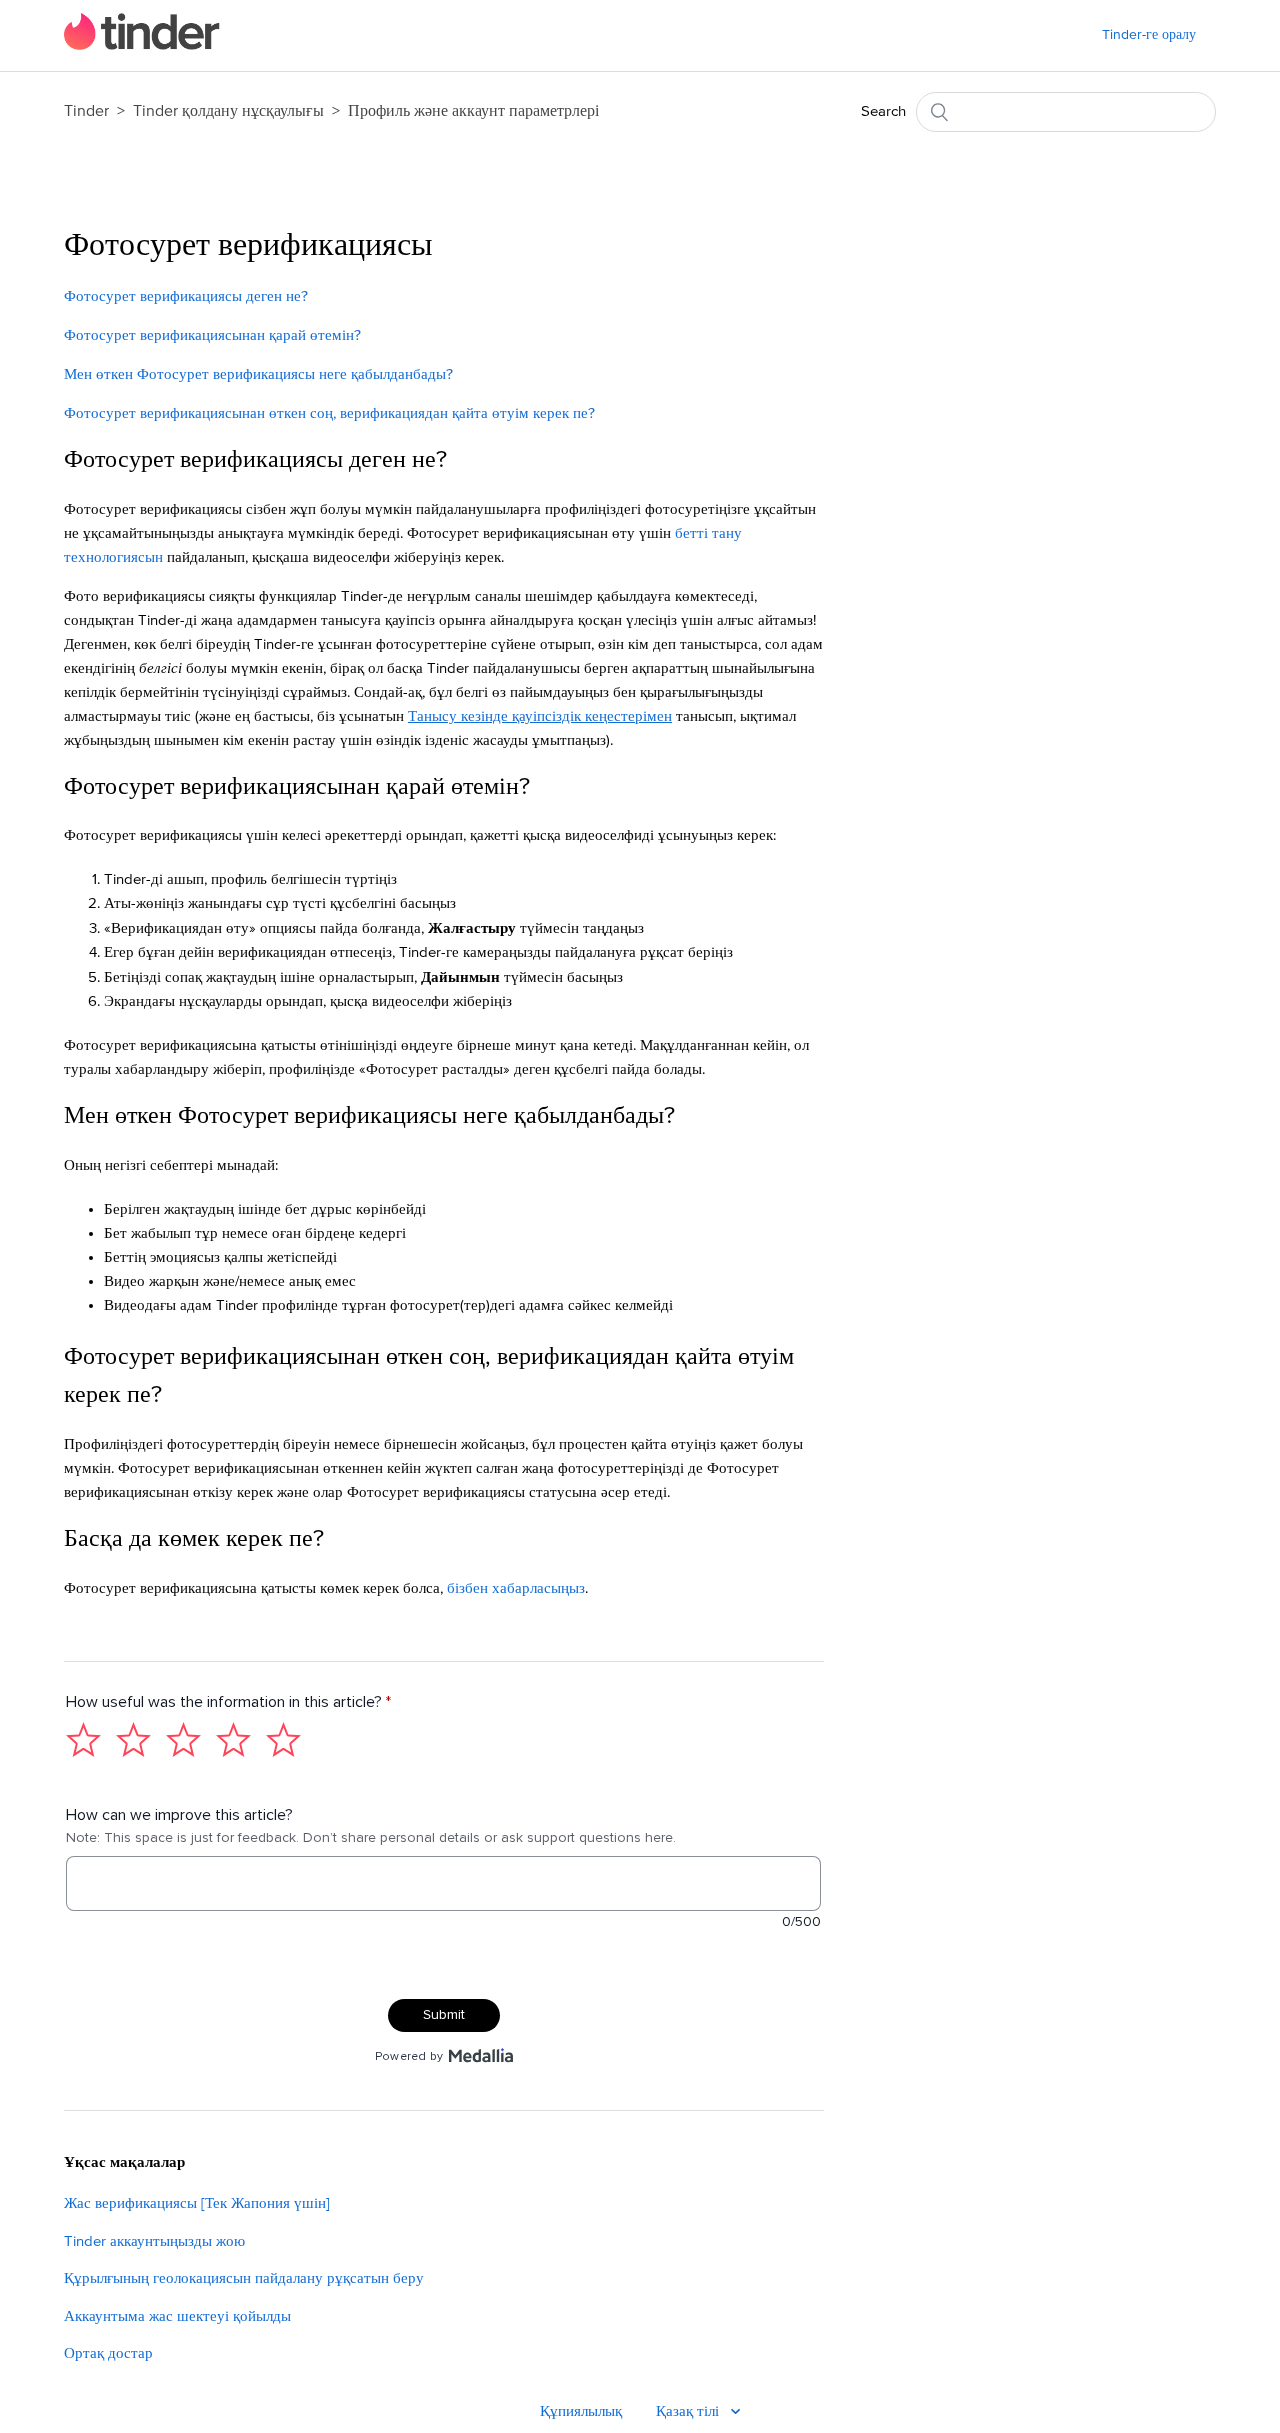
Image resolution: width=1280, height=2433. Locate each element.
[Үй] (142, 45)
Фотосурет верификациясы (248, 246)
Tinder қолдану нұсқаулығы (230, 111)
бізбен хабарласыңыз (516, 1588)
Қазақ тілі (689, 2411)
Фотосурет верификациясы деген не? (188, 296)
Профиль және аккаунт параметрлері (473, 111)
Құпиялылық (581, 2411)
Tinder (86, 111)
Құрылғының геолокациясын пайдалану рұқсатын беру (244, 2278)
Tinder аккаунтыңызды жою (154, 2241)
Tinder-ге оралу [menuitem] (1149, 35)
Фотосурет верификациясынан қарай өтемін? (212, 335)
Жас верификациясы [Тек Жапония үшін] (197, 2203)
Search (883, 111)
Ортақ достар (108, 2353)
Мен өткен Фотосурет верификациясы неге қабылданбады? (260, 374)
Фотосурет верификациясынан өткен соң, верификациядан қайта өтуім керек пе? (329, 413)
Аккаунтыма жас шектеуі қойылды (177, 2316)
